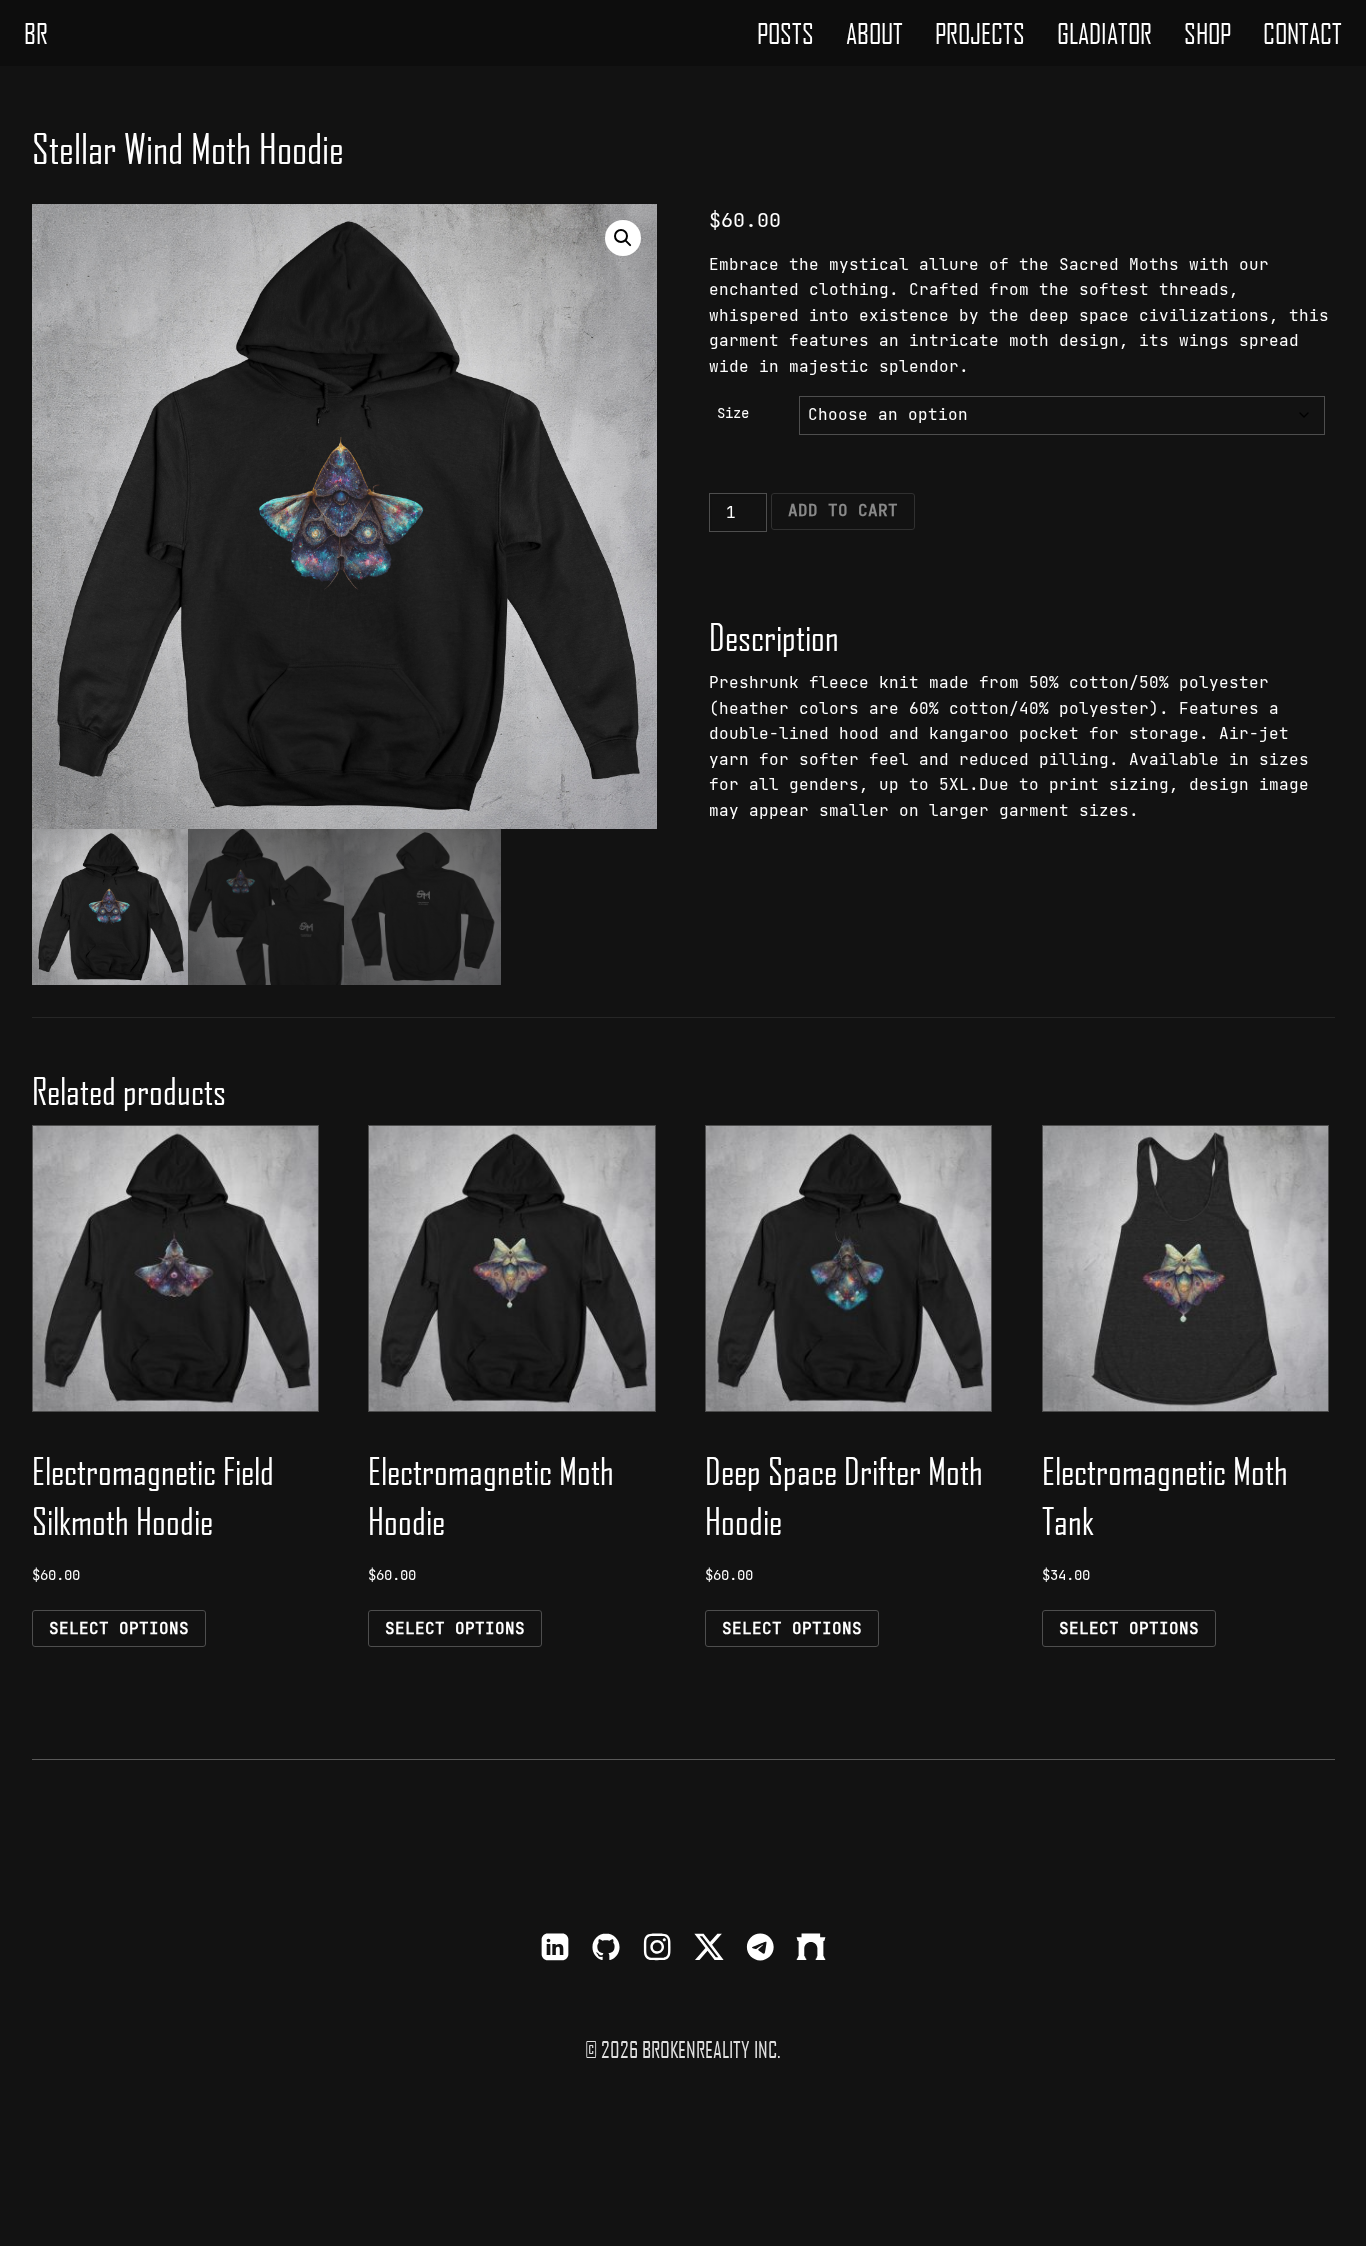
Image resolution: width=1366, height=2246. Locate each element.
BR (36, 33)
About (874, 33)
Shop (1207, 33)
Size (733, 413)
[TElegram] (760, 1950)
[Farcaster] (811, 1950)
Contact (1302, 33)
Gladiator (1104, 33)
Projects (980, 33)
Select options (119, 1628)
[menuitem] (785, 33)
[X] (709, 1950)
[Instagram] (657, 1950)
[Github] (606, 1950)
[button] (623, 238)
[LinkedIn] (555, 1950)
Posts (785, 33)
